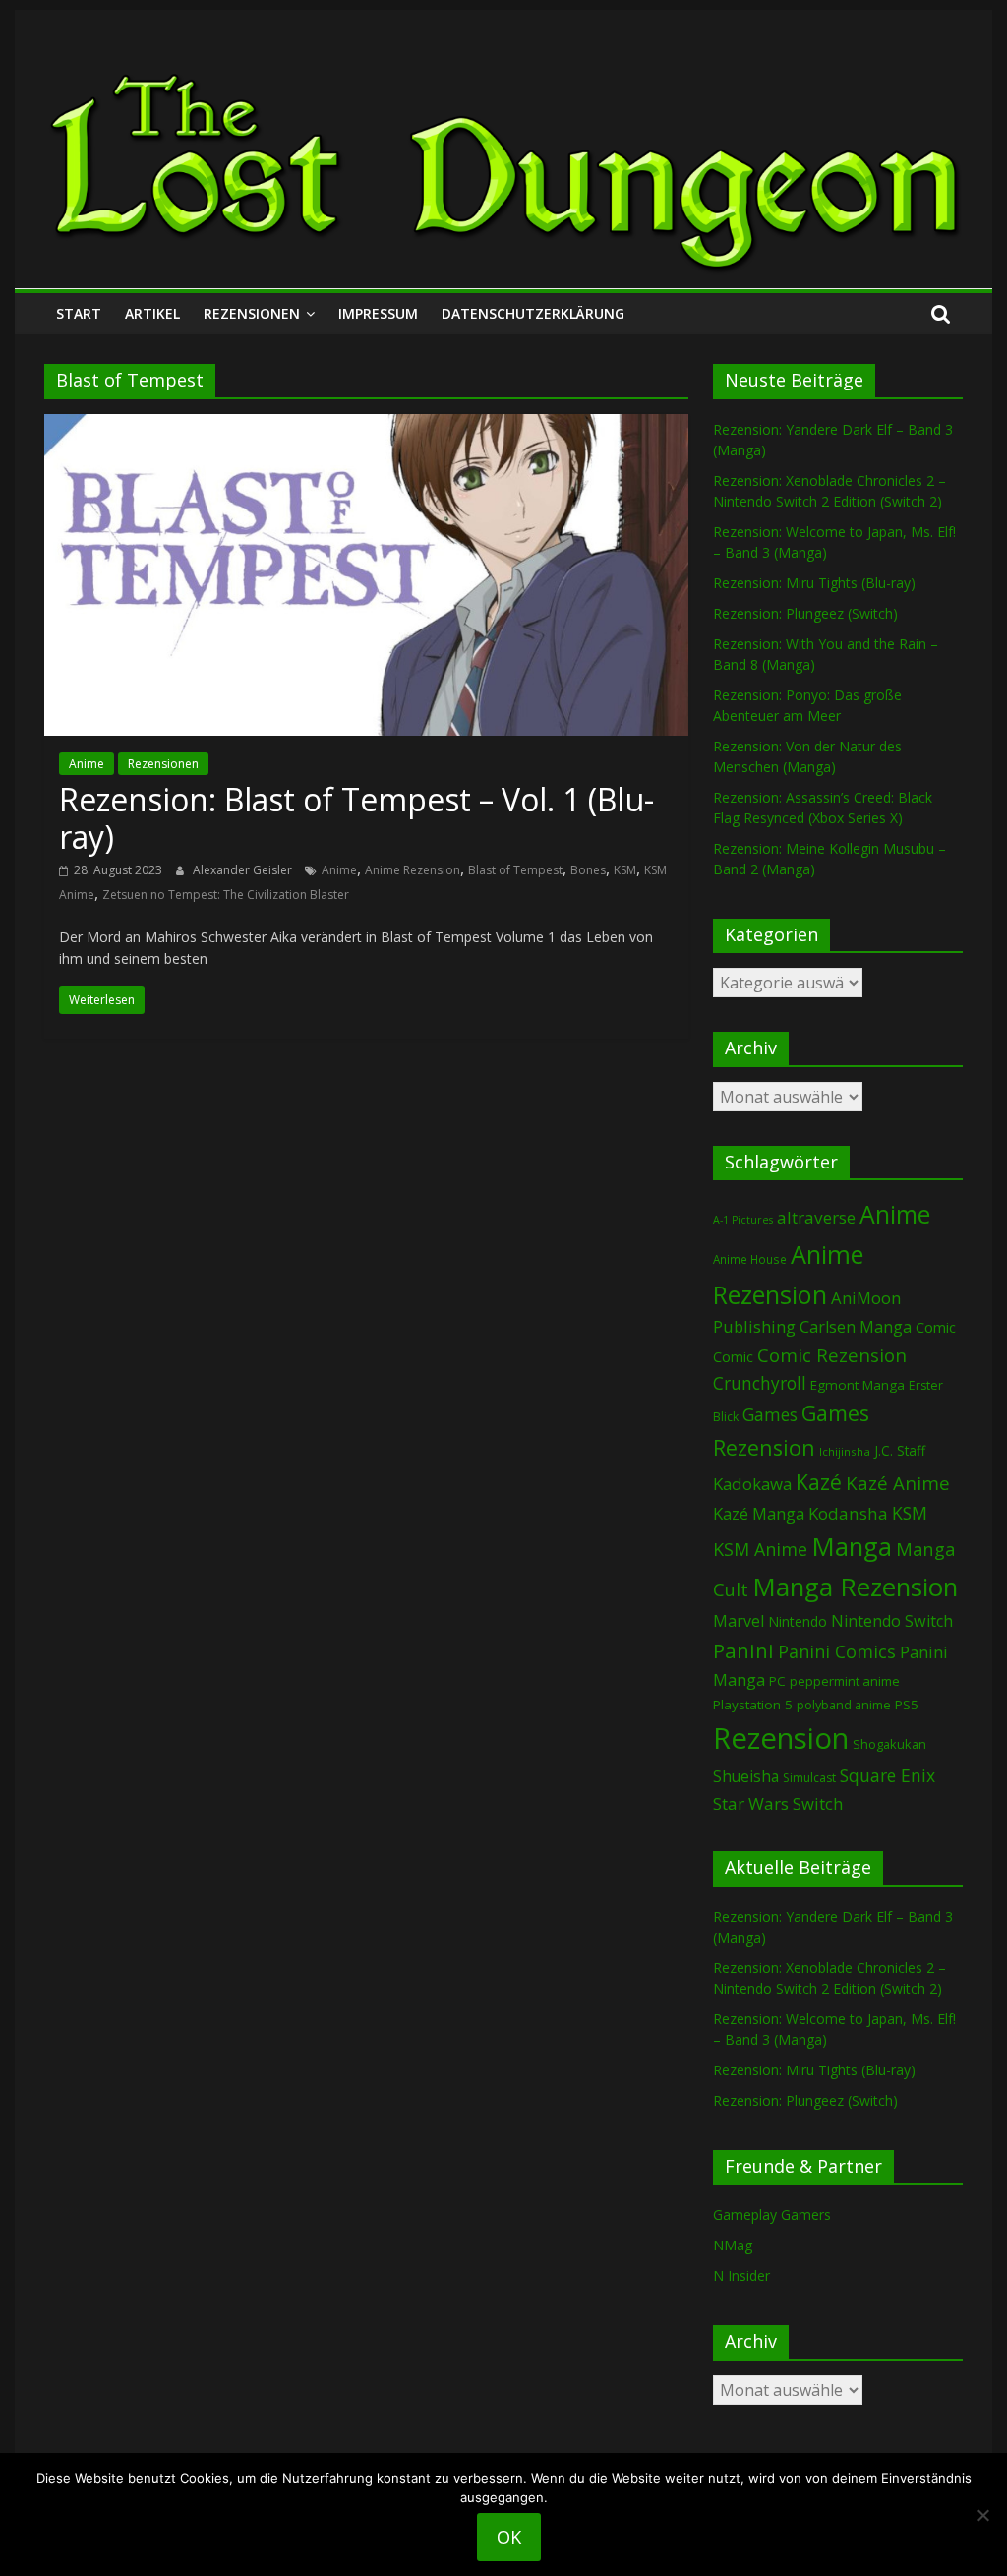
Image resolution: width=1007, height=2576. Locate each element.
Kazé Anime (898, 1483)
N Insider (741, 2276)
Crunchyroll (760, 1383)
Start (79, 313)
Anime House (750, 1259)
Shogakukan (889, 1744)
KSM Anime (760, 1549)
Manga (852, 1547)
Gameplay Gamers (772, 2215)
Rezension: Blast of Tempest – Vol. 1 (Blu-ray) (356, 818)
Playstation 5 (753, 1705)
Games (770, 1414)
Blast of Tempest (515, 870)
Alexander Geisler (244, 870)
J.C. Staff (900, 1450)
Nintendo (798, 1621)
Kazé (819, 1482)
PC (777, 1681)
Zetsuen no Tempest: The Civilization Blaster (226, 895)
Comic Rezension (832, 1355)
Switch (818, 1803)
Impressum (378, 313)
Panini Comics (837, 1651)
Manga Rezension (855, 1587)
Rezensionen (252, 313)
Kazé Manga (759, 1513)
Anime (87, 764)
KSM (625, 870)
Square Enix (888, 1775)
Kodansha (848, 1513)
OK (509, 2537)
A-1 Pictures (743, 1220)
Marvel (739, 1621)
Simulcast (809, 1778)
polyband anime (844, 1705)
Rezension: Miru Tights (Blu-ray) (814, 583)
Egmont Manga (858, 1385)
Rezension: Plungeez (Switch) (805, 613)
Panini (743, 1650)
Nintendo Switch (892, 1621)
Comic (936, 1327)
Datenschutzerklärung (533, 313)
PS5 (907, 1705)
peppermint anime (845, 1681)
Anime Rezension (413, 870)
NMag (733, 2245)
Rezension (781, 1738)
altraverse (816, 1217)
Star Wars (751, 1803)
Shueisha (746, 1776)
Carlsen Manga (856, 1327)
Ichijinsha (845, 1451)
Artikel (152, 313)
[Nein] (982, 2515)
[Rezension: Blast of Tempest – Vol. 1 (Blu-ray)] (366, 426)
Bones (588, 870)
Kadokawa (752, 1484)
